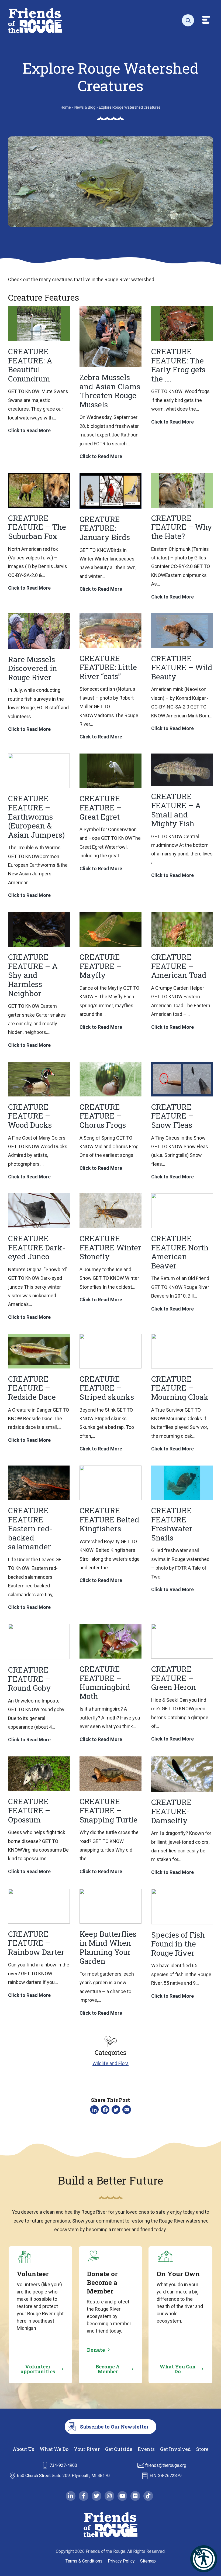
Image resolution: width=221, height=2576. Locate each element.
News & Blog (85, 107)
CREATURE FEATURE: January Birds (105, 528)
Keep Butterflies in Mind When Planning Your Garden (108, 1948)
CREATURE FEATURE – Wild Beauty (182, 668)
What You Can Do (178, 2369)
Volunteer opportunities (38, 2369)
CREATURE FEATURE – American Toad (179, 966)
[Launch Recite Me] (204, 2559)
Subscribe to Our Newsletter (114, 2427)
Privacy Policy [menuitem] (121, 2561)
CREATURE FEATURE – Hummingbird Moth (105, 1683)
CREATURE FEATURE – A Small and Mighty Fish (176, 810)
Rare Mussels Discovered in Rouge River (33, 668)
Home (66, 107)
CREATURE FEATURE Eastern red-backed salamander (30, 1528)
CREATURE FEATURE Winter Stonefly (110, 1247)
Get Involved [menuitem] (175, 2449)
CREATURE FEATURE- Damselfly (171, 1811)
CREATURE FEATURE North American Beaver (180, 1252)
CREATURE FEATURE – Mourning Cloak (180, 1388)
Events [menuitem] (146, 2449)
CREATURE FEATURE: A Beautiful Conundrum (30, 365)
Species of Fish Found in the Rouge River (178, 1944)
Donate (96, 2350)
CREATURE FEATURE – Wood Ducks (30, 1116)
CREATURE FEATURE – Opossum (29, 1810)
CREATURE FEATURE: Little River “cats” (108, 667)
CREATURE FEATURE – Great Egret (101, 807)
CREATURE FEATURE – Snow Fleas (172, 1116)
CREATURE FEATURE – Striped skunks (107, 1388)
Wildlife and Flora (110, 2063)
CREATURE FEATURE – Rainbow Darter (36, 1943)
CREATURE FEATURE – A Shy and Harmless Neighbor (33, 975)
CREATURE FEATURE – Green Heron (174, 1678)
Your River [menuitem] (87, 2449)
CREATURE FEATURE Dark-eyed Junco (37, 1247)
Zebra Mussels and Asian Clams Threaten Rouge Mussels (110, 391)
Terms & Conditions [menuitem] (84, 2561)
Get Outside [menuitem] (119, 2449)
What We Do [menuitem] (54, 2449)
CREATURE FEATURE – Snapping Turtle (108, 1810)
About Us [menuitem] (23, 2449)
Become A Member (108, 2369)
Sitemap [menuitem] (148, 2561)
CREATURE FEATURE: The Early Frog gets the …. (178, 365)
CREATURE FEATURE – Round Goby (30, 1679)
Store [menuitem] (202, 2449)
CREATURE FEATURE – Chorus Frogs (103, 1116)
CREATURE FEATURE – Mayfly (101, 966)
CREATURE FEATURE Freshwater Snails (172, 1524)
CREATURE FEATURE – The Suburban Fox (37, 527)
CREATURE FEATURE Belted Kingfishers (109, 1519)
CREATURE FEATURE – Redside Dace (32, 1388)
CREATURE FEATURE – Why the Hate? (182, 527)
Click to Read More (29, 431)
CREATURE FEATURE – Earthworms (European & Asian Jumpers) (36, 816)
